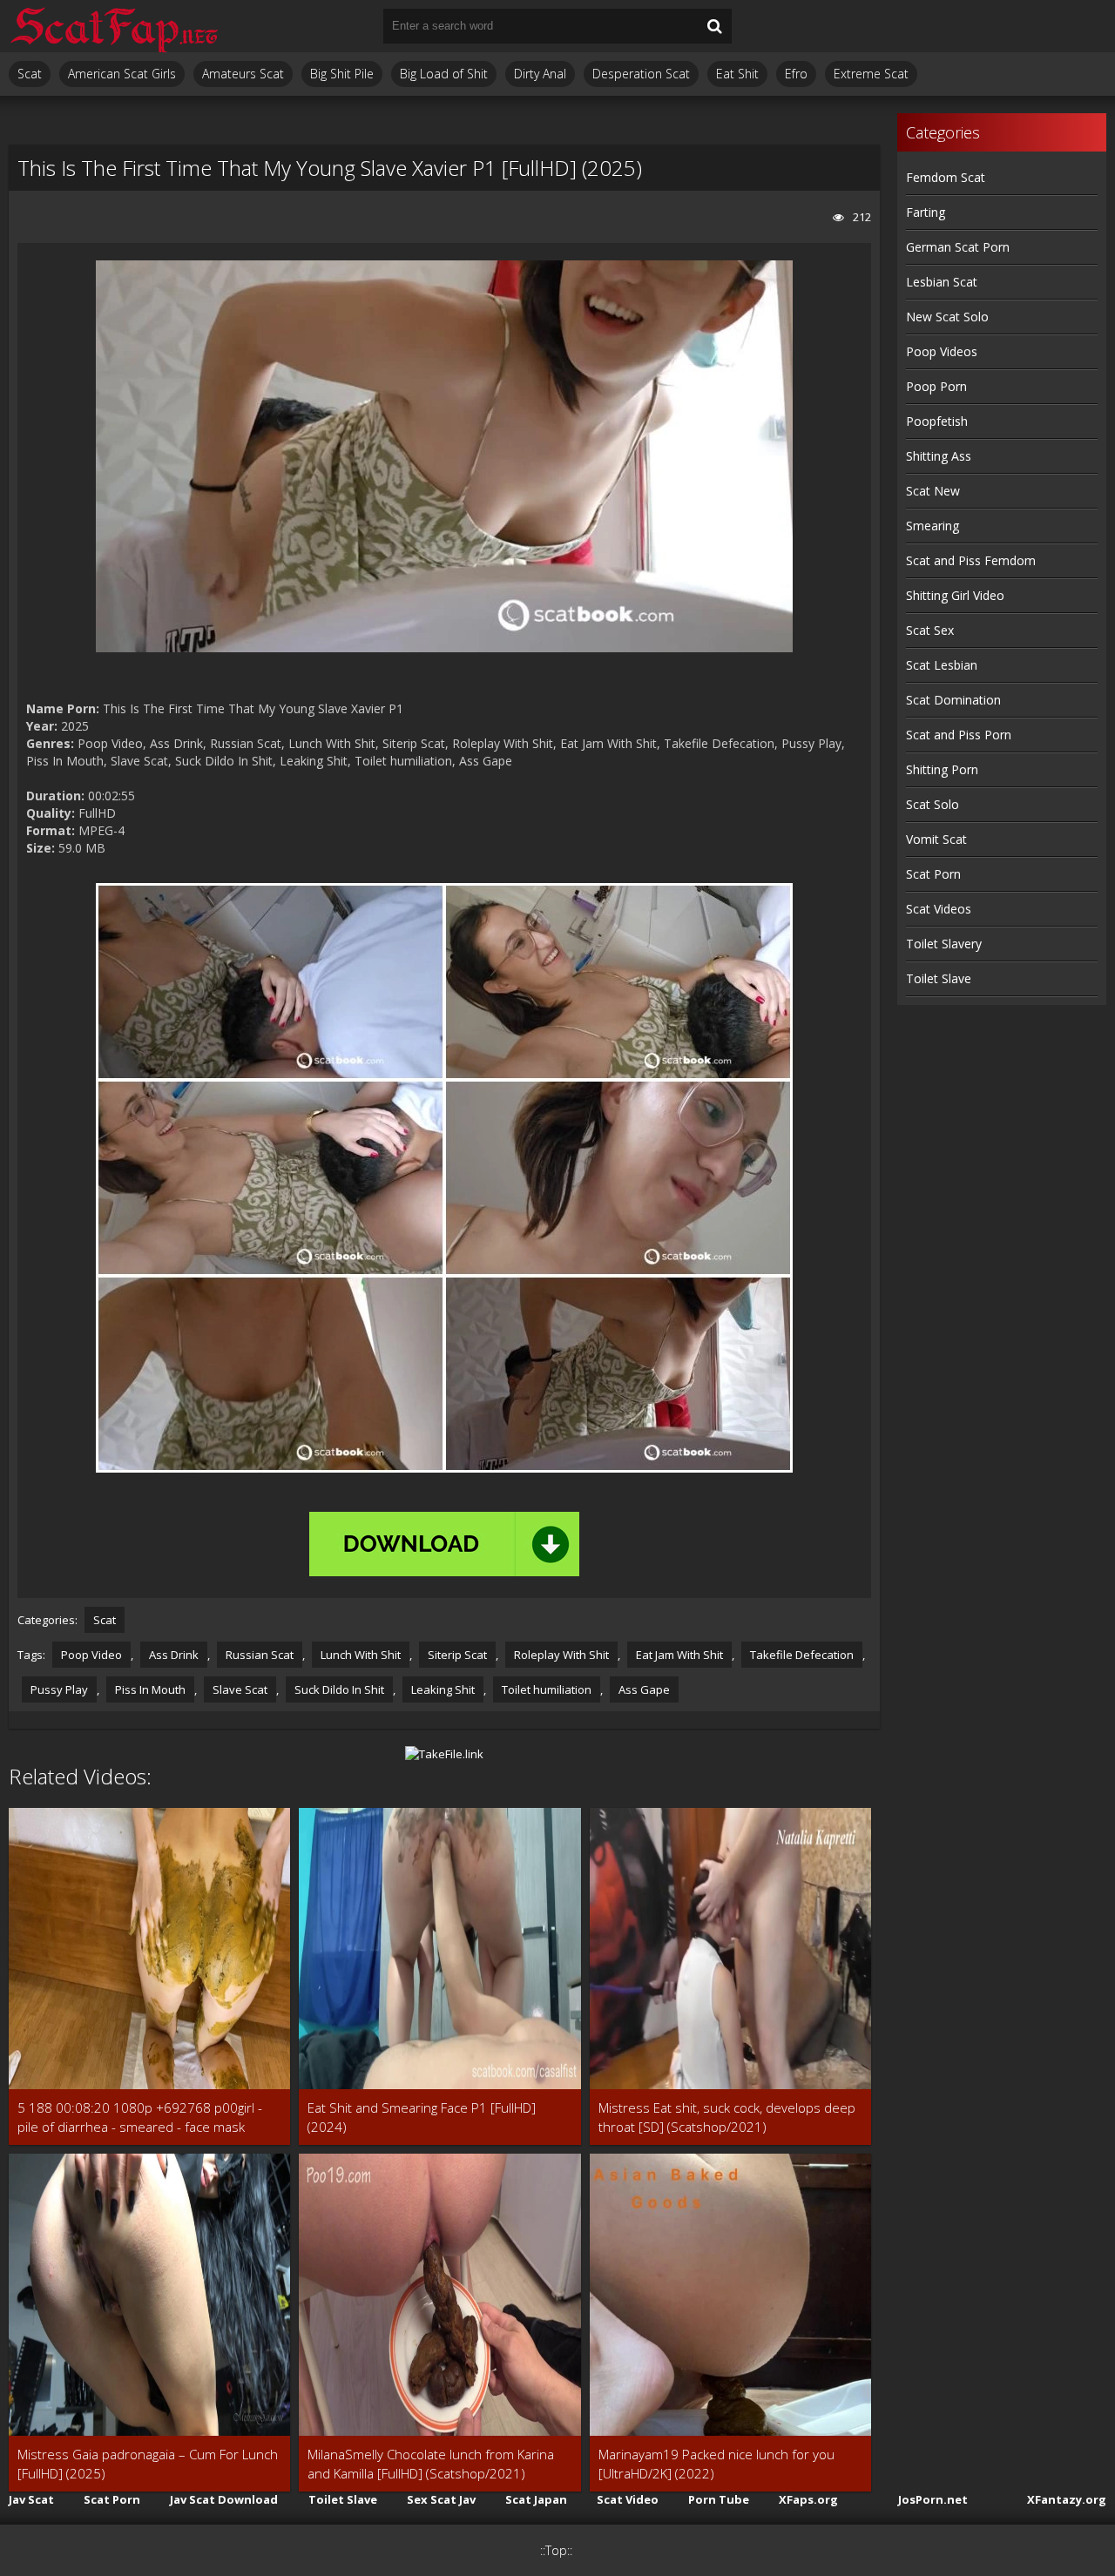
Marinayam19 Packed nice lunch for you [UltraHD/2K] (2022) (716, 2464)
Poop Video (91, 1655)
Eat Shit (737, 74)
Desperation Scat (641, 74)
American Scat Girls (122, 74)
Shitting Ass (939, 456)
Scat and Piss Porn (959, 735)
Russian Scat (260, 1655)
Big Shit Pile (342, 74)
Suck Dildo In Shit (339, 1689)
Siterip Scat (457, 1655)
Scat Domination (953, 700)
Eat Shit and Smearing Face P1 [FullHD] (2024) (422, 2117)
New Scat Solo (947, 317)
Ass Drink (174, 1655)
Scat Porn (933, 874)
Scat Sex (930, 630)
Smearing (933, 526)
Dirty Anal (540, 74)
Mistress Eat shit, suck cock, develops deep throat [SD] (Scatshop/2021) (727, 2117)
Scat (30, 74)
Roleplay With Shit (561, 1655)
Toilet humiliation (547, 1689)
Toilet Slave (939, 978)
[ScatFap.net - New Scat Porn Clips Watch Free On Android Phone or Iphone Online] (113, 26)
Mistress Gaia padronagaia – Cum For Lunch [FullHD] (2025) (148, 2464)
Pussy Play (59, 1689)
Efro (796, 74)
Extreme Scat (871, 74)
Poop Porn (936, 386)
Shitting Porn (942, 769)
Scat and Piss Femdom (971, 560)
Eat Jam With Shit (679, 1655)
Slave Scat (240, 1689)
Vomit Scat (936, 839)
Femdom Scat (946, 177)
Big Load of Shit (444, 74)
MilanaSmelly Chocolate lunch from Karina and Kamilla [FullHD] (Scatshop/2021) (431, 2464)
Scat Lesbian (942, 665)
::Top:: (556, 2550)
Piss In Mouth (150, 1689)
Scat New (933, 491)
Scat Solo (933, 804)
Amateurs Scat (243, 74)
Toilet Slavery (944, 944)
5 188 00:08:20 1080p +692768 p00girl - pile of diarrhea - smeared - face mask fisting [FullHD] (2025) (140, 2117)
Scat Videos (939, 909)
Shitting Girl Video (955, 595)
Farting (926, 212)
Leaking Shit (443, 1689)
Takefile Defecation (802, 1655)
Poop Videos (942, 351)
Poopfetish (937, 421)
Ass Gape (644, 1689)
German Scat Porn (958, 247)
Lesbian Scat (942, 282)
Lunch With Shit (361, 1655)
